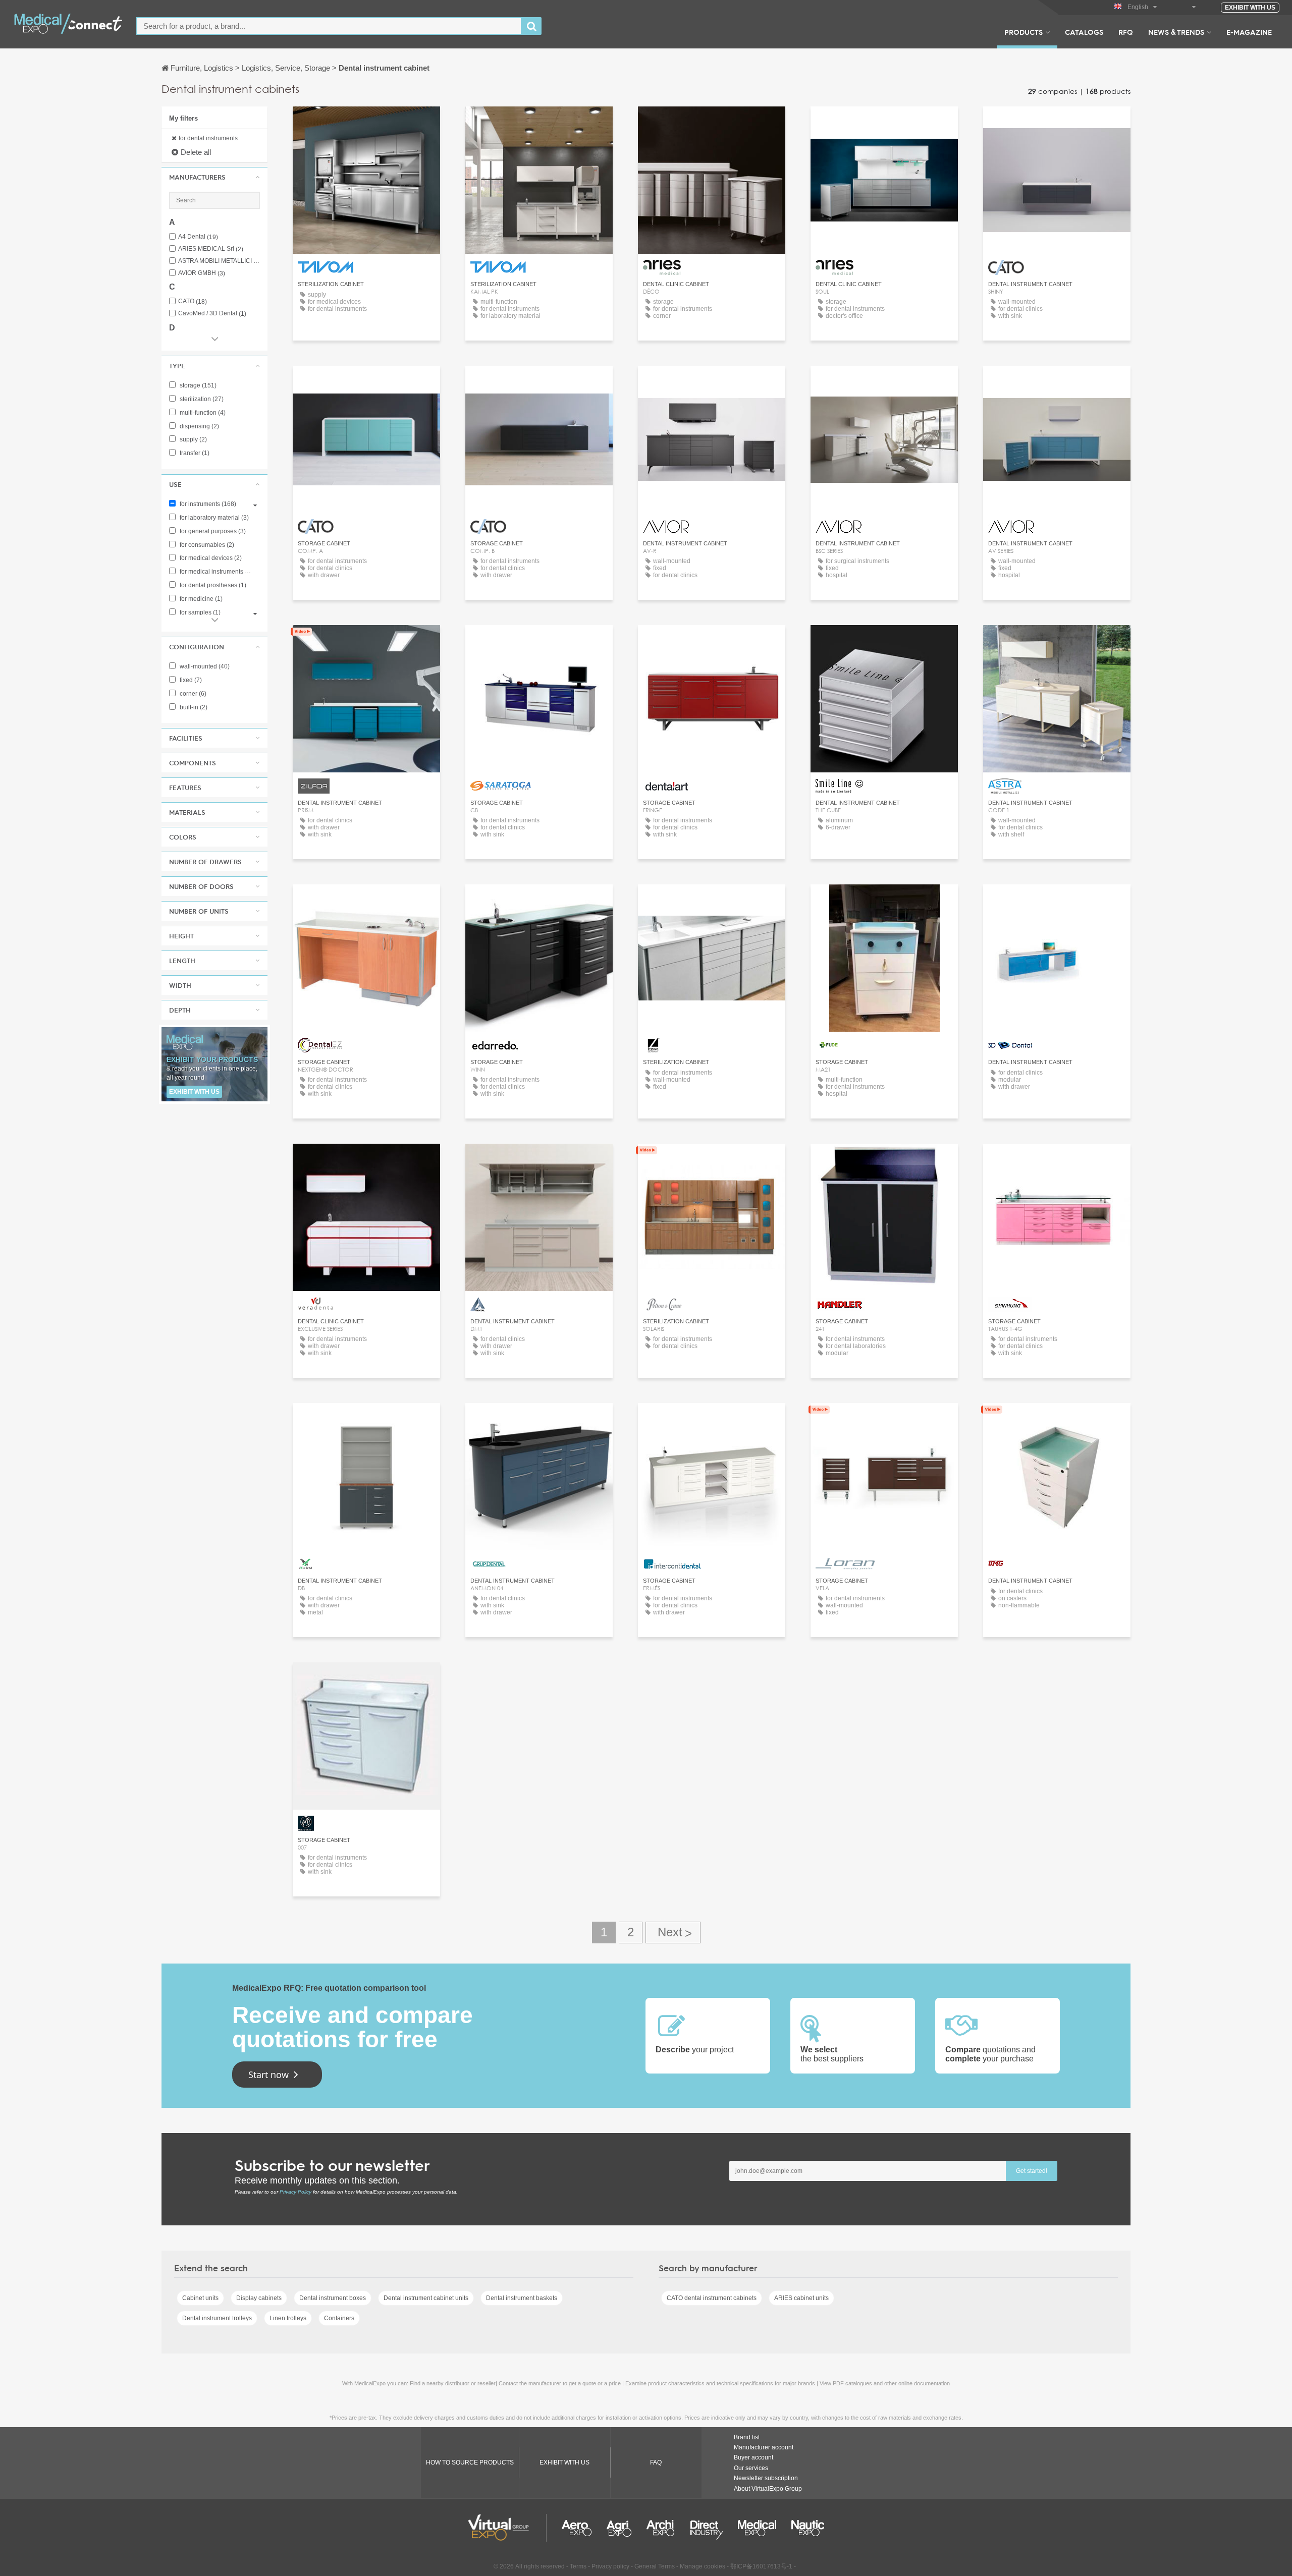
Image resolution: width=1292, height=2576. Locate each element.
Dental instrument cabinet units (426, 2298)
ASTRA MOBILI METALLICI (219, 261)
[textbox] (329, 26)
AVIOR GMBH (202, 273)
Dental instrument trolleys (217, 2318)
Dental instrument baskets (522, 2298)
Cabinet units (200, 2298)
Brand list (747, 2437)
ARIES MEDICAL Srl (211, 249)
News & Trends (1176, 32)
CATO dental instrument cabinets (712, 2298)
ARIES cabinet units (801, 2298)
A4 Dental (198, 237)
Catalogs (1084, 32)
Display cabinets (259, 2298)
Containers (339, 2318)
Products (1024, 32)
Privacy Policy (295, 2192)
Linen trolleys (288, 2318)
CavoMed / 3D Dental (212, 314)
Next (673, 1933)
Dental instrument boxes (333, 2298)
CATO (193, 301)
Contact (367, 642)
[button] (214, 177)
